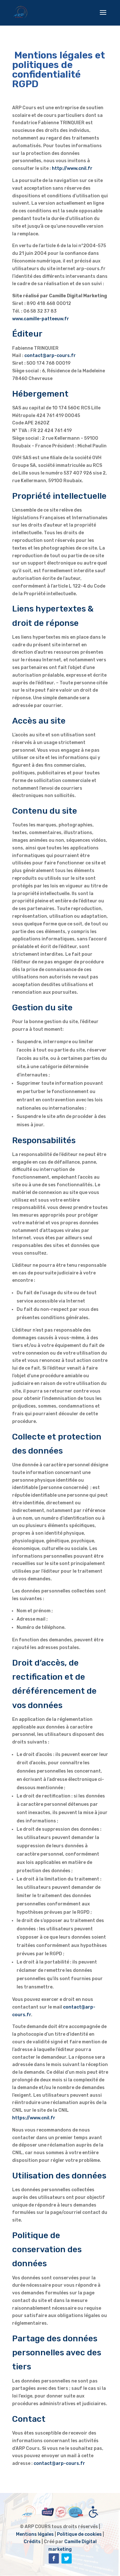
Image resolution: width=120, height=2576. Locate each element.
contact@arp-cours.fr (50, 356)
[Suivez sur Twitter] (67, 2558)
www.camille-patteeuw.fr (41, 319)
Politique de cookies (79, 2534)
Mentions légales (35, 2534)
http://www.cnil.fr (72, 168)
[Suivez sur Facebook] (54, 2558)
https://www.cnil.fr (34, 2118)
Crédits (32, 2542)
